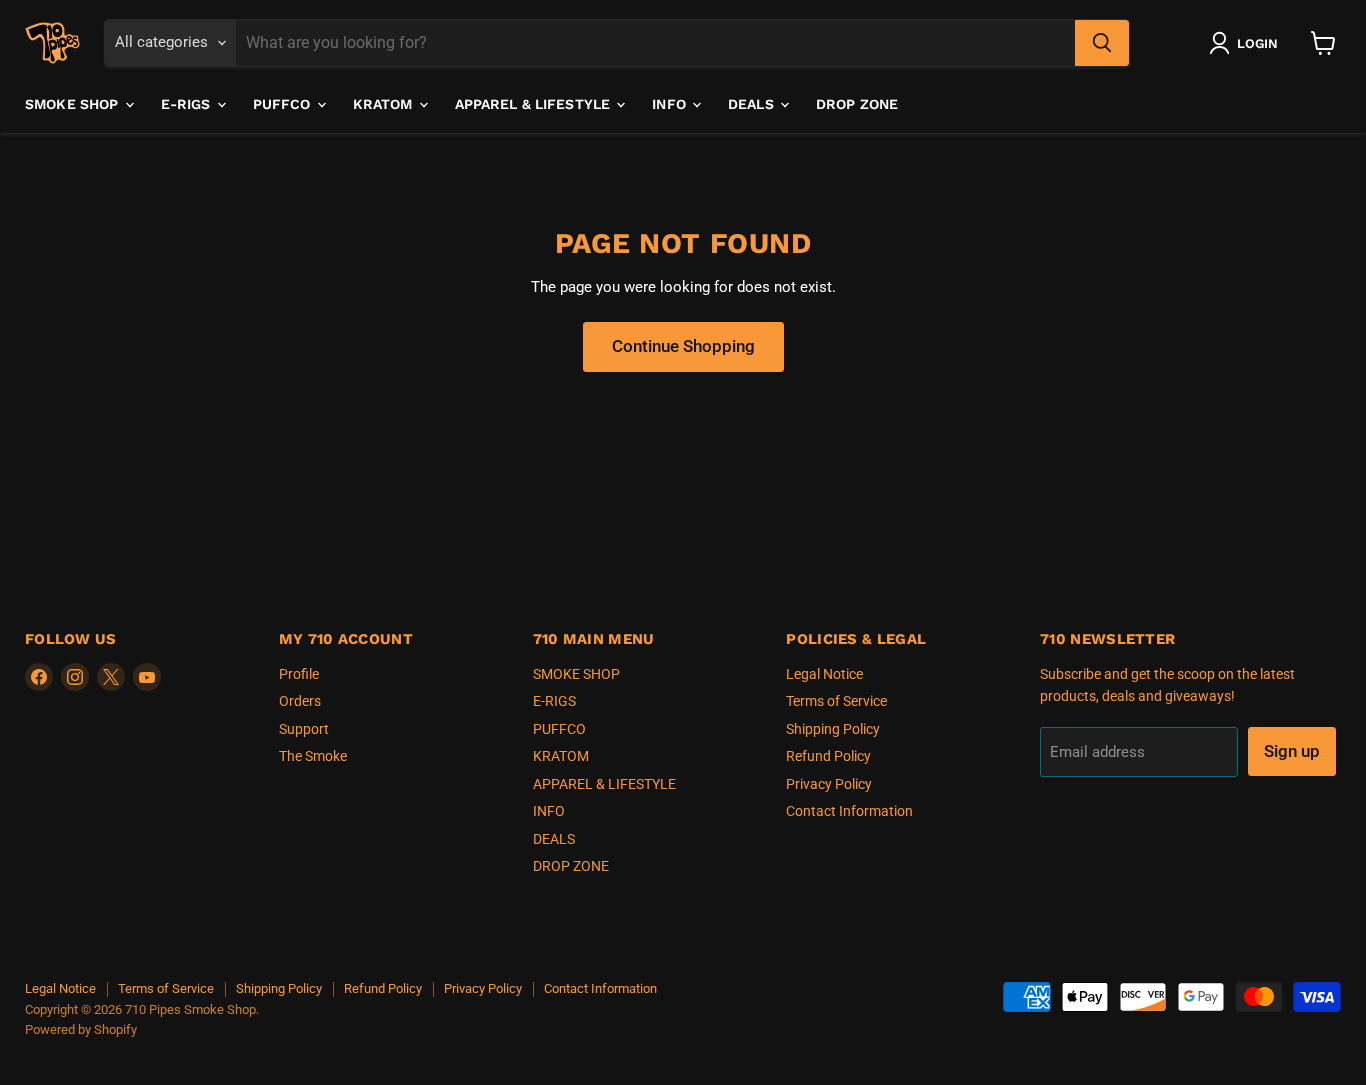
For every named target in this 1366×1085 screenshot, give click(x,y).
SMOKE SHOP (74, 104)
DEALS (753, 104)
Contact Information (849, 811)
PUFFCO (284, 104)
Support (304, 729)
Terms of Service (836, 701)
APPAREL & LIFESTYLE (535, 104)
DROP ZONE (857, 104)
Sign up (1292, 751)
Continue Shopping (683, 346)
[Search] (1102, 43)
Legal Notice (824, 674)
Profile (299, 674)
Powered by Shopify (81, 1029)
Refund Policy (828, 756)
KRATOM (385, 104)
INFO (671, 104)
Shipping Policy (833, 729)
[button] (1247, 43)
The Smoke (313, 756)
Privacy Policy (829, 784)
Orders (300, 701)
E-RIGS (188, 104)
